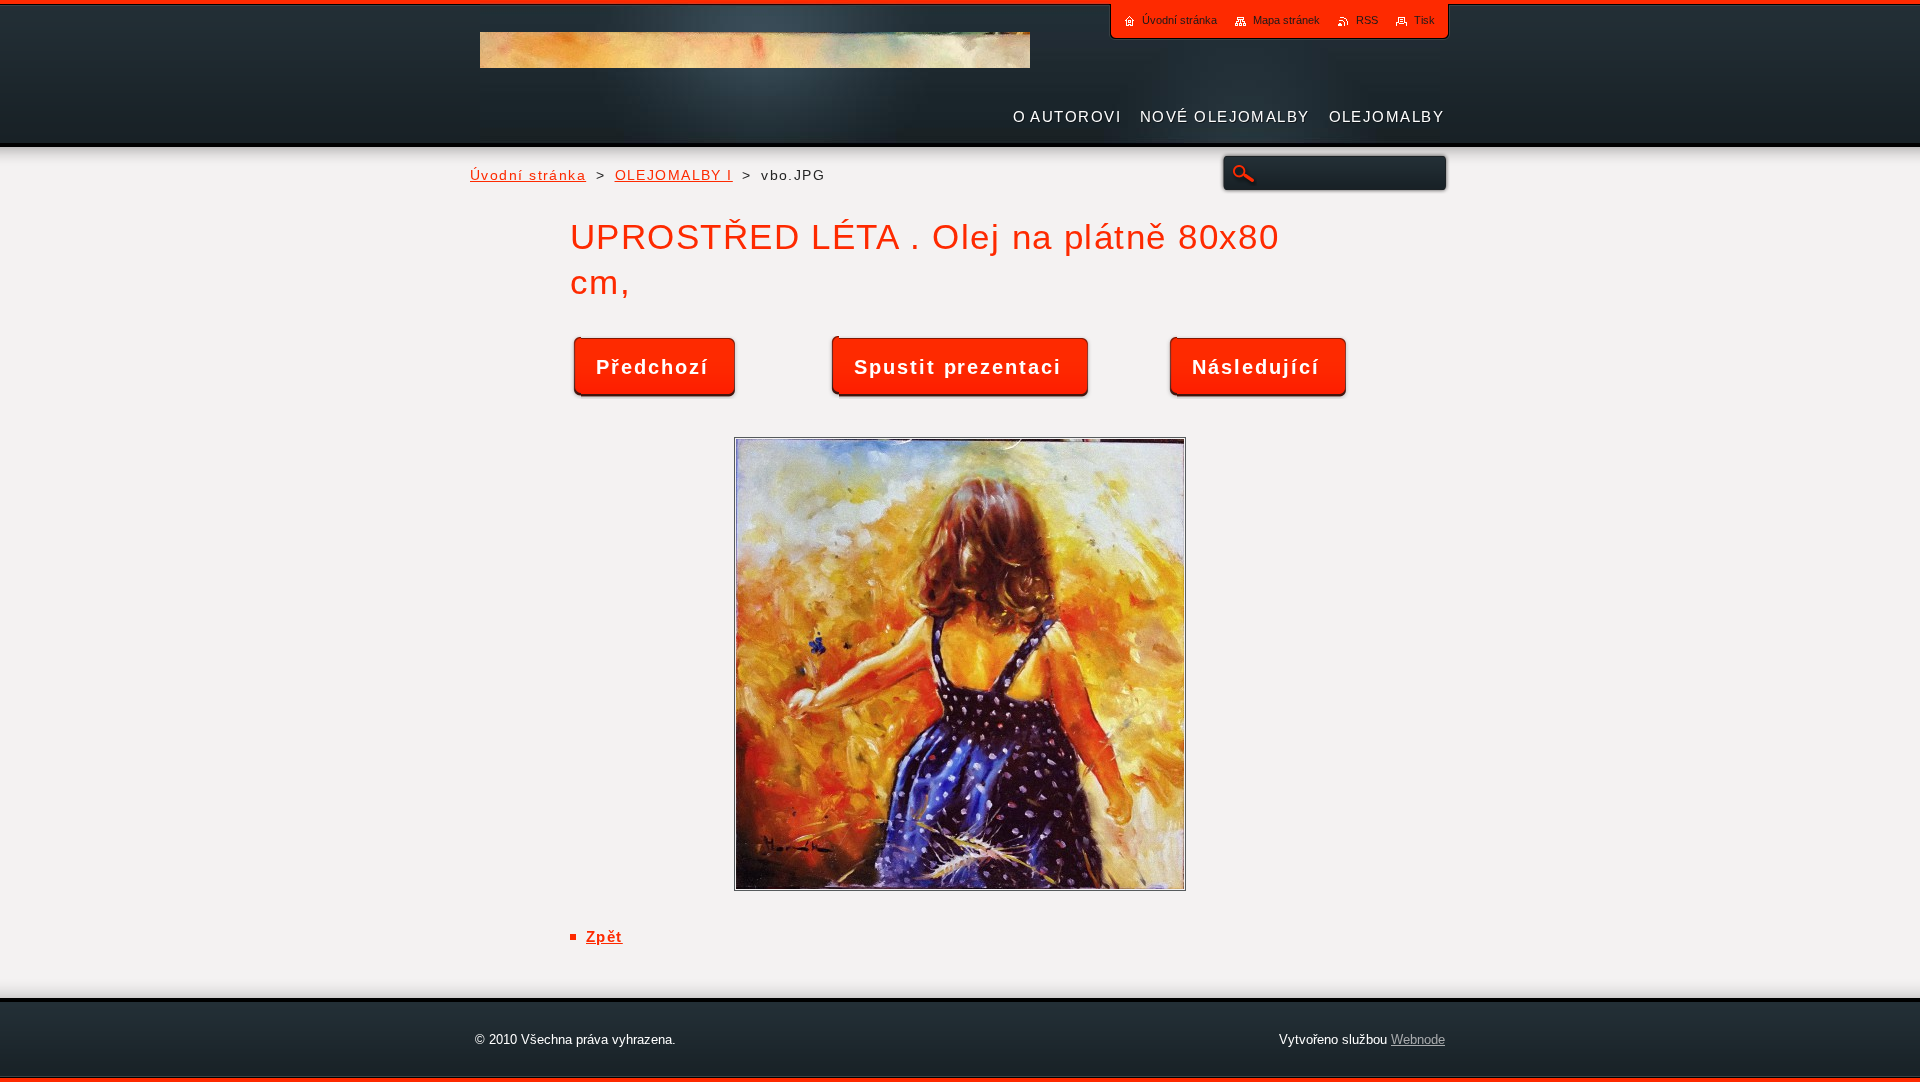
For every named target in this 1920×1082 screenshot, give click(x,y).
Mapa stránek (1286, 20)
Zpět (604, 936)
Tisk (1424, 20)
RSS (1367, 20)
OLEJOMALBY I (674, 175)
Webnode (1418, 1039)
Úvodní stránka (528, 175)
